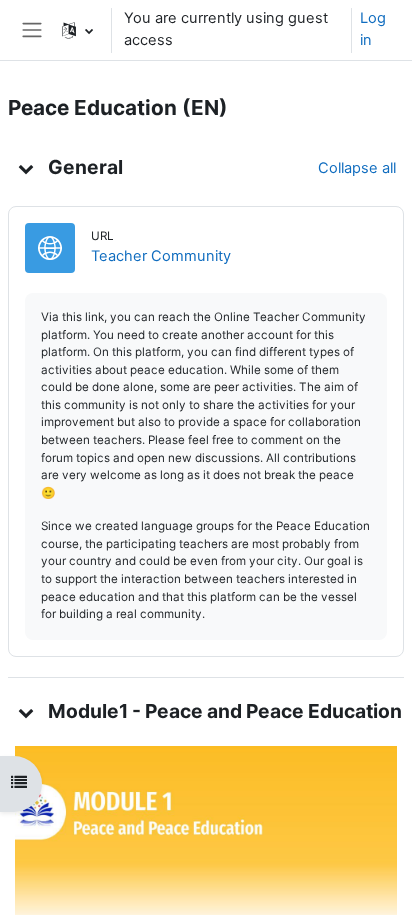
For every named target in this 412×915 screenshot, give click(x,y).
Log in (373, 29)
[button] (77, 30)
